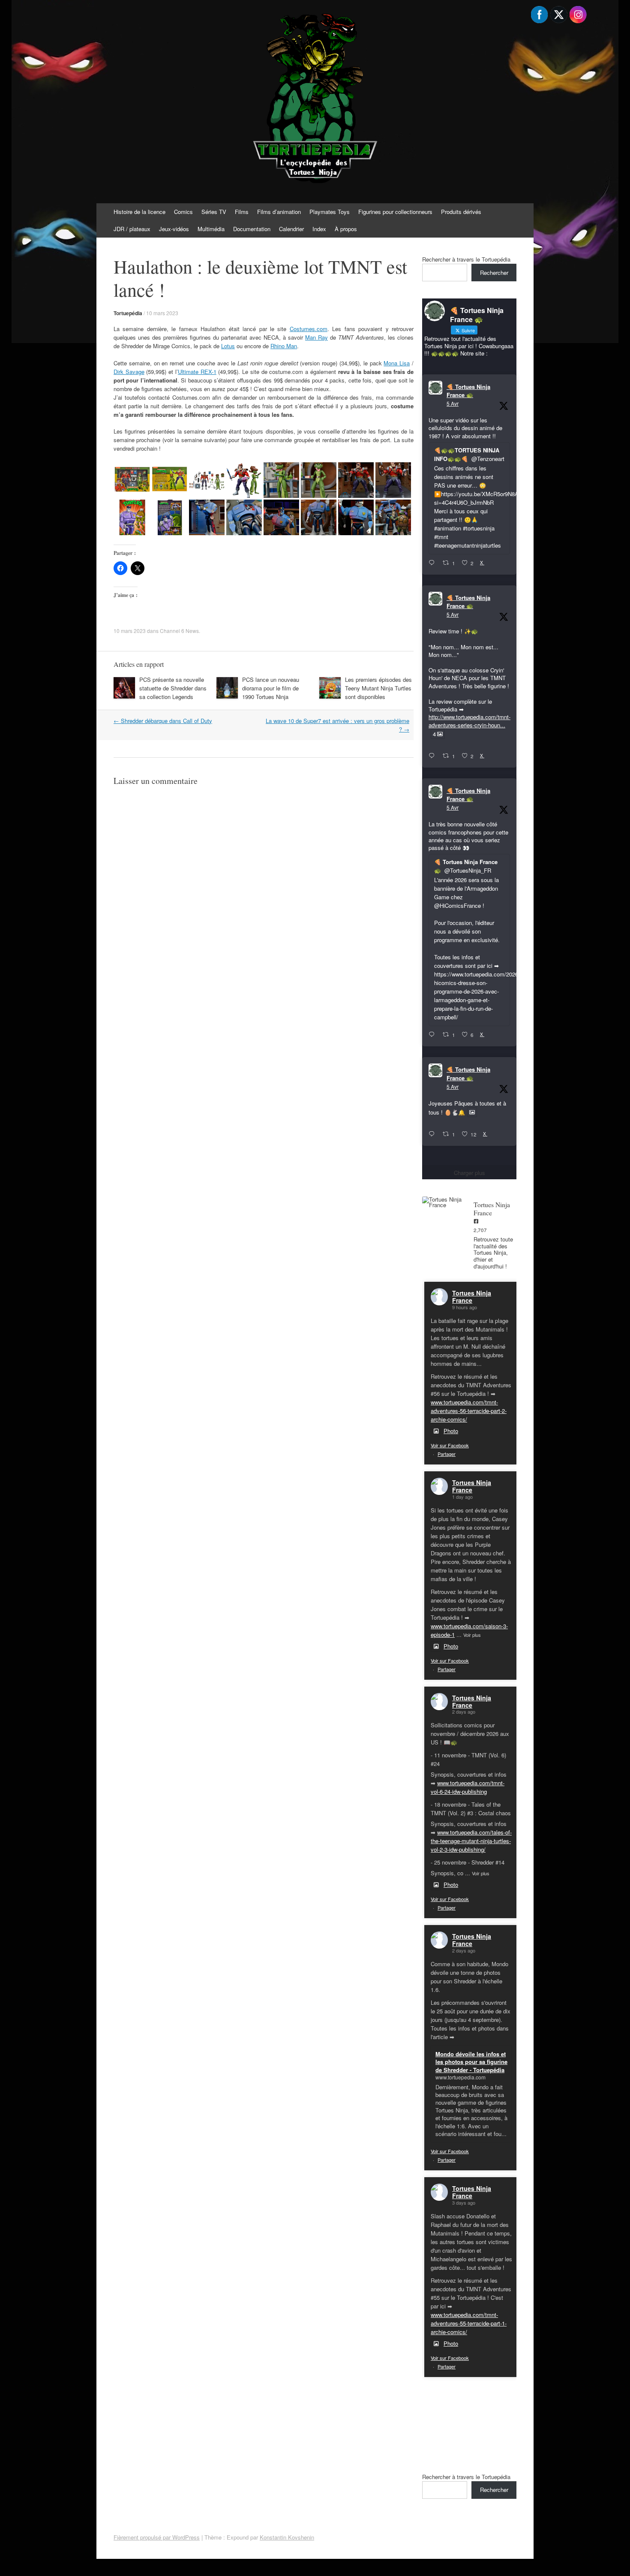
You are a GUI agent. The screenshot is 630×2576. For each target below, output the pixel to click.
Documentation (252, 229)
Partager (447, 1454)
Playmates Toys (330, 212)
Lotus (228, 346)
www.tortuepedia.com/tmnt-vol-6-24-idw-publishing (468, 1787)
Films (242, 212)
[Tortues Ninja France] (444, 1202)
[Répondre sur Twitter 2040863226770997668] (433, 756)
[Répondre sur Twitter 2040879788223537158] (433, 563)
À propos (346, 229)
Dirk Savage (129, 372)
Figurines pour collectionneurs (395, 212)
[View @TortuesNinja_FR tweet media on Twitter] (472, 1112)
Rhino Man (284, 346)
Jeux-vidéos (174, 229)
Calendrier (291, 229)
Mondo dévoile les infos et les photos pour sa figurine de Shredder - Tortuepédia (471, 2062)
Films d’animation (279, 212)
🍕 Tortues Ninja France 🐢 (468, 391)
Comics (183, 212)
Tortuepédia (128, 313)
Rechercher (494, 273)
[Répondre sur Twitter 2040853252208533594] (433, 1035)
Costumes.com (309, 329)
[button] (132, 480)
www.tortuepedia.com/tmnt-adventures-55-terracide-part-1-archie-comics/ (469, 2323)
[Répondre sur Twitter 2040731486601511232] (433, 1134)
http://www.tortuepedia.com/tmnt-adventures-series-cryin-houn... (469, 721)
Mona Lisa (397, 363)
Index (319, 229)
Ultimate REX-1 (197, 372)
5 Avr (453, 403)
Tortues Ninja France (472, 1297)
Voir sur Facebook (450, 1445)
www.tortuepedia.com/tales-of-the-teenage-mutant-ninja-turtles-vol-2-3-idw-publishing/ (471, 1841)
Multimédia (211, 229)
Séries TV (214, 212)
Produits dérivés (461, 212)
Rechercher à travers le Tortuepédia (466, 259)
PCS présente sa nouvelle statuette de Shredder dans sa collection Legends (173, 688)
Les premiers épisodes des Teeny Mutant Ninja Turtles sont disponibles (378, 688)
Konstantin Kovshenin (287, 2537)
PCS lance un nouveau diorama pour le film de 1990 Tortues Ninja (271, 688)
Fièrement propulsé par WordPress (157, 2537)
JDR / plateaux (132, 229)
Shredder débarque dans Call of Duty (163, 721)
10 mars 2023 (162, 313)
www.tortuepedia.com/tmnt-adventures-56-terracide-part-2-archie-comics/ (469, 1411)
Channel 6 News (179, 631)
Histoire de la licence (139, 212)
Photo (451, 1431)
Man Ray (316, 337)
